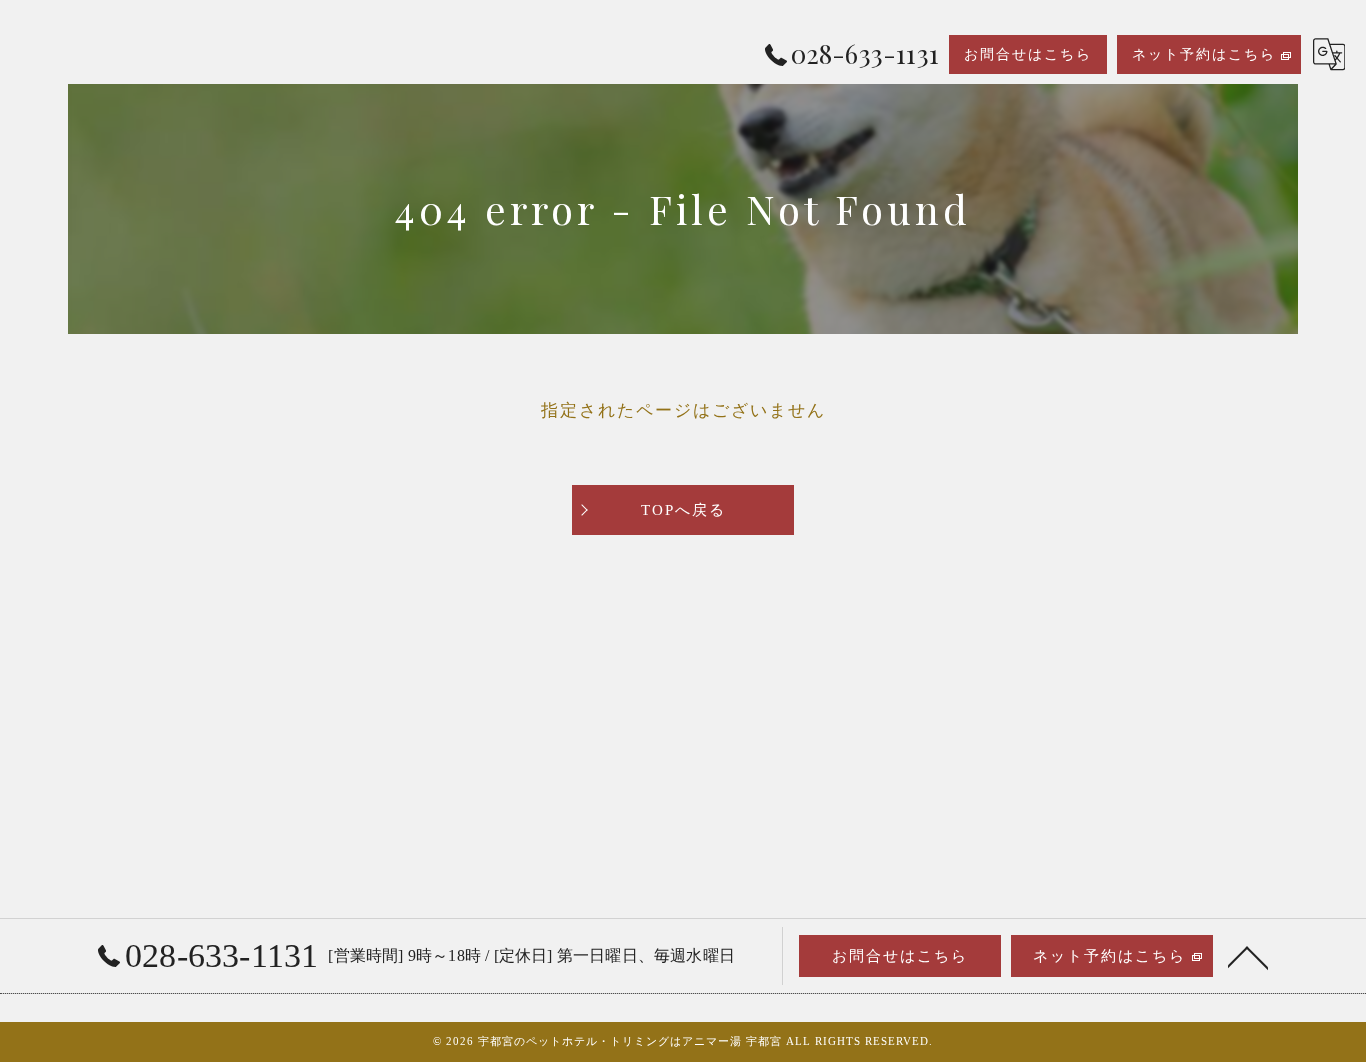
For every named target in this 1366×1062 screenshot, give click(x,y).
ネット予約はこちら (1204, 54)
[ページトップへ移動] (1248, 956)
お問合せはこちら (1028, 54)
